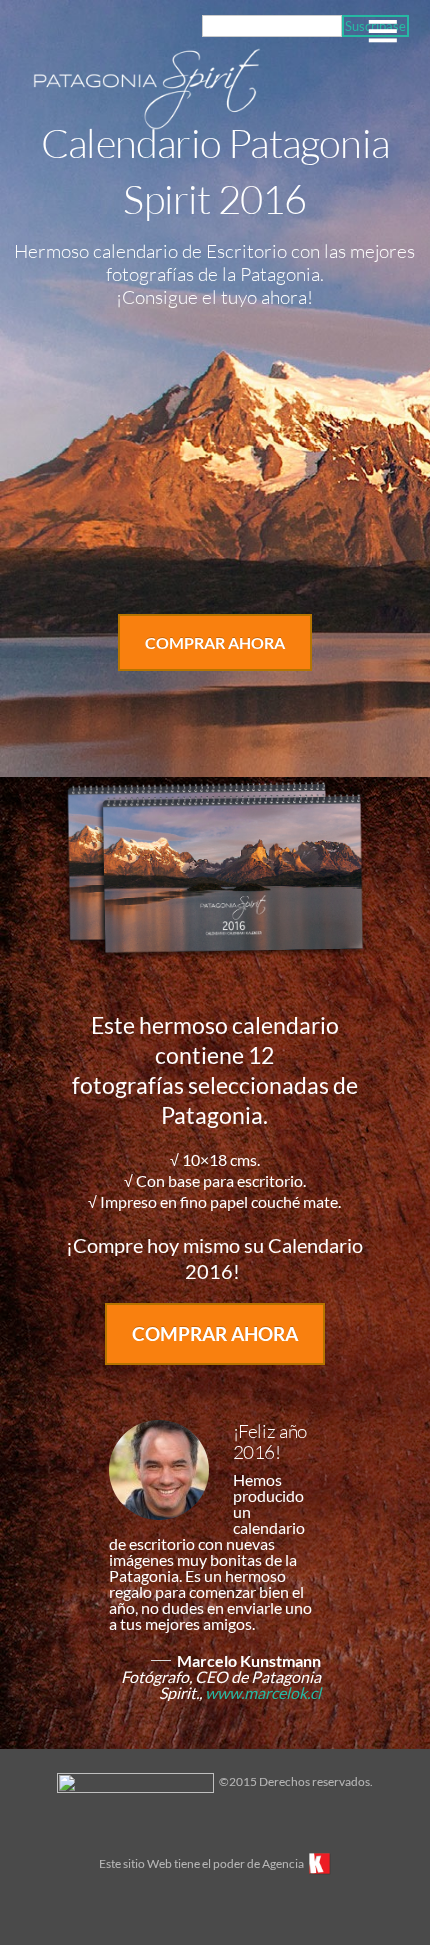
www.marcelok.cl (263, 1692)
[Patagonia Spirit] (147, 124)
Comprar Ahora (215, 642)
